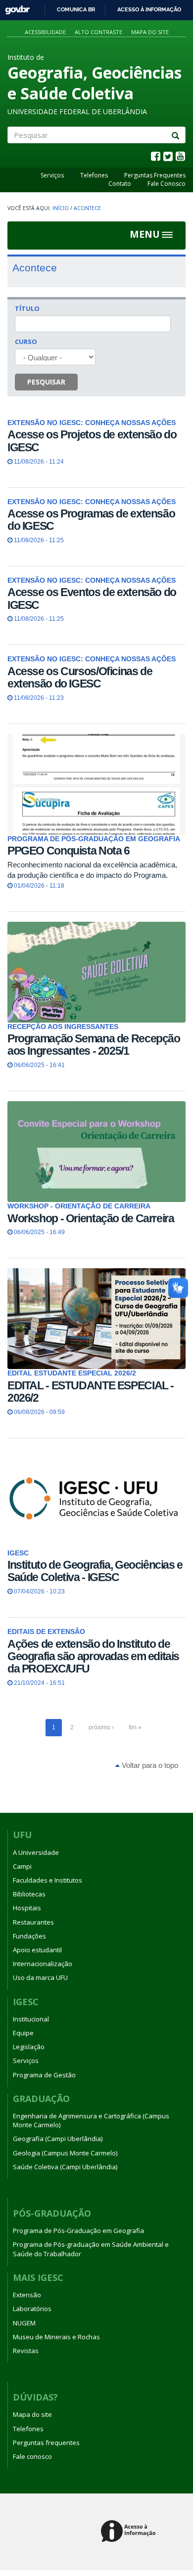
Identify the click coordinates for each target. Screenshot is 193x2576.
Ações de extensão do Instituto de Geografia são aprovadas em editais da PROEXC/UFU (93, 1656)
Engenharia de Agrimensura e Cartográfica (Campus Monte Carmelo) (91, 2120)
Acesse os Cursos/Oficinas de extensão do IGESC (80, 677)
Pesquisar (46, 382)
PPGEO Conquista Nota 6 (69, 851)
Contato (120, 184)
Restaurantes (33, 1922)
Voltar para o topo (149, 1765)
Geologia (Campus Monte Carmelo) (65, 2153)
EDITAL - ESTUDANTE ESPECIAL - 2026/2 (91, 1392)
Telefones (94, 175)
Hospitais (27, 1908)
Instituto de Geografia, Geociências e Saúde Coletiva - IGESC (95, 1571)
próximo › (101, 1727)
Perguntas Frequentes (155, 175)
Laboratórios (32, 2309)
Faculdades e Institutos (48, 1880)
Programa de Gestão (44, 2075)
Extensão (27, 2295)
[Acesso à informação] (130, 2532)
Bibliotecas (29, 1894)
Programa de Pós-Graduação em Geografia (78, 2231)
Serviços (52, 175)
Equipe (23, 2033)
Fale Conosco (167, 184)
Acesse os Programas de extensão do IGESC (91, 520)
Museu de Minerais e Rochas (56, 2337)
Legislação (29, 2047)
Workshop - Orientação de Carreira (91, 1218)
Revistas (26, 2351)
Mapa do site (150, 32)
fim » (135, 1727)
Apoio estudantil (37, 1950)
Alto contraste (98, 32)
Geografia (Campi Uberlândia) (58, 2139)
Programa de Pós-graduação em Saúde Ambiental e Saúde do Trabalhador (91, 2249)
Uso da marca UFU (40, 1977)
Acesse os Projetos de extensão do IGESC (92, 441)
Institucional (31, 2019)
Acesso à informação (149, 9)
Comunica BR (76, 9)
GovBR (14, 7)
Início (61, 208)
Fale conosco (32, 2456)
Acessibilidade (45, 32)
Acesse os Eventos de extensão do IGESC (92, 598)
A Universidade (36, 1852)
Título (27, 308)
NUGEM (24, 2323)
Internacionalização (43, 1964)
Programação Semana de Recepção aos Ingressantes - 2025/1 (94, 1045)
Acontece (87, 208)
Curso (26, 342)
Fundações (29, 1936)
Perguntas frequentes (46, 2443)
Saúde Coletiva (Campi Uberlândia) (65, 2167)
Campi (22, 1866)
